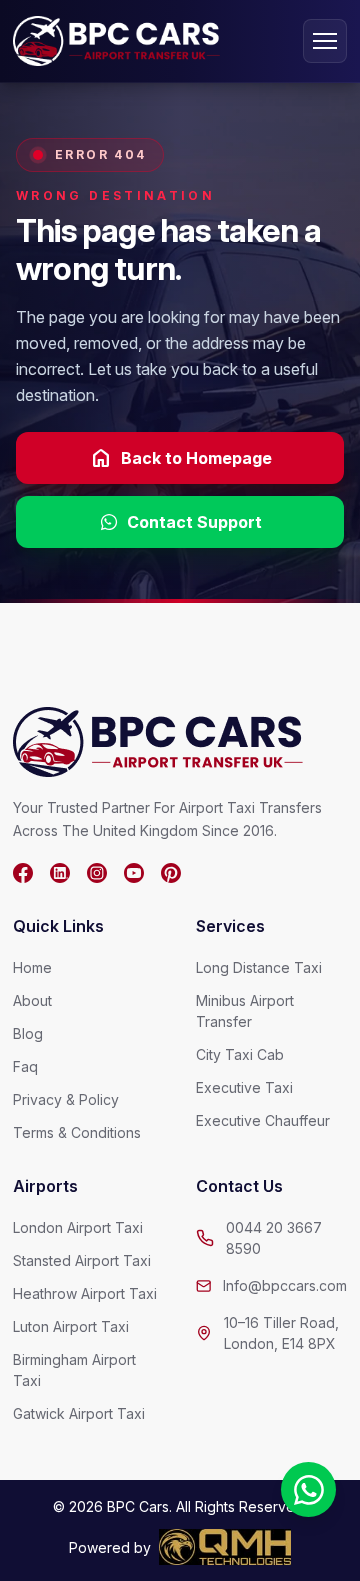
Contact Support (194, 522)
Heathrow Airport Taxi (85, 1293)
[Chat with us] (308, 1489)
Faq (25, 1066)
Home (32, 967)
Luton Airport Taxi (71, 1326)
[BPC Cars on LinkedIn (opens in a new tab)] (60, 873)
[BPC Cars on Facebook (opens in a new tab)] (23, 873)
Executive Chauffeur (263, 1120)
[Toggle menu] (325, 41)
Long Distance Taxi (259, 967)
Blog (28, 1033)
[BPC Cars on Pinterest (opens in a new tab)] (171, 873)
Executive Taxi (244, 1087)
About (32, 1000)
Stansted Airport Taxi (82, 1260)
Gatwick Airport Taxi (79, 1413)
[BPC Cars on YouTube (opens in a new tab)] (134, 873)
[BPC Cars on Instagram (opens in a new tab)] (97, 873)
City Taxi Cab (240, 1054)
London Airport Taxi (78, 1227)
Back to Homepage (180, 458)
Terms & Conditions (77, 1132)
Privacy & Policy (66, 1099)
